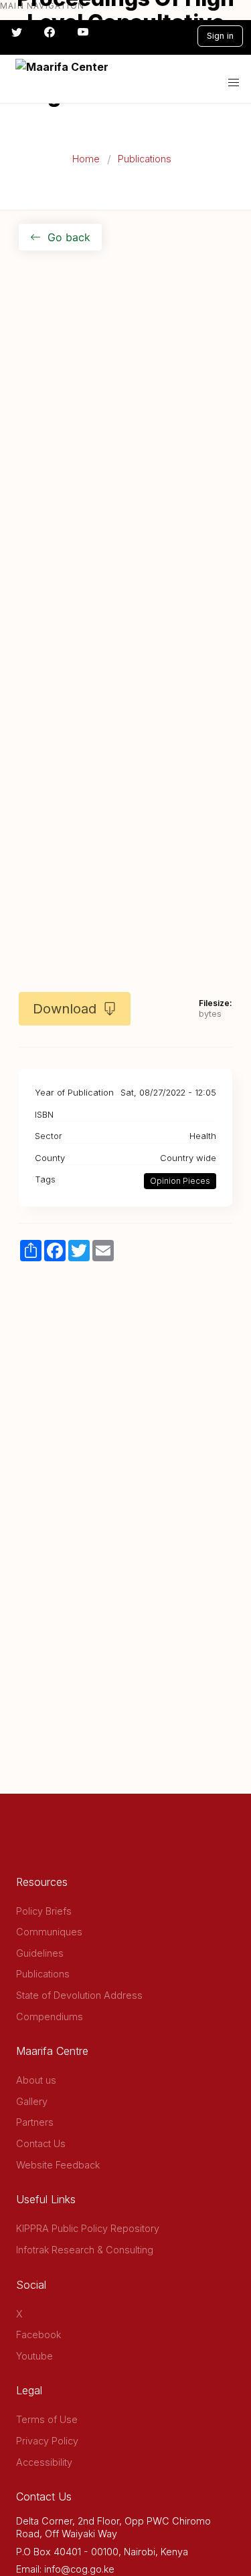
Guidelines (40, 1953)
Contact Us (41, 2143)
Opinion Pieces (180, 1181)
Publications (145, 159)
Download (65, 1009)
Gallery (32, 2101)
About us (36, 2080)
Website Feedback (58, 2165)
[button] (234, 83)
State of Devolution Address (79, 1995)
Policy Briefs (44, 1911)
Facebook (38, 2334)
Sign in (220, 36)
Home (86, 159)
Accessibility (44, 2462)
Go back (69, 237)
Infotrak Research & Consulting (85, 2250)
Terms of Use (47, 2419)
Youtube (34, 2356)
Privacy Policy (47, 2441)
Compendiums (50, 2017)
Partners (35, 2122)
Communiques (49, 1932)
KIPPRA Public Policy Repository (88, 2228)
